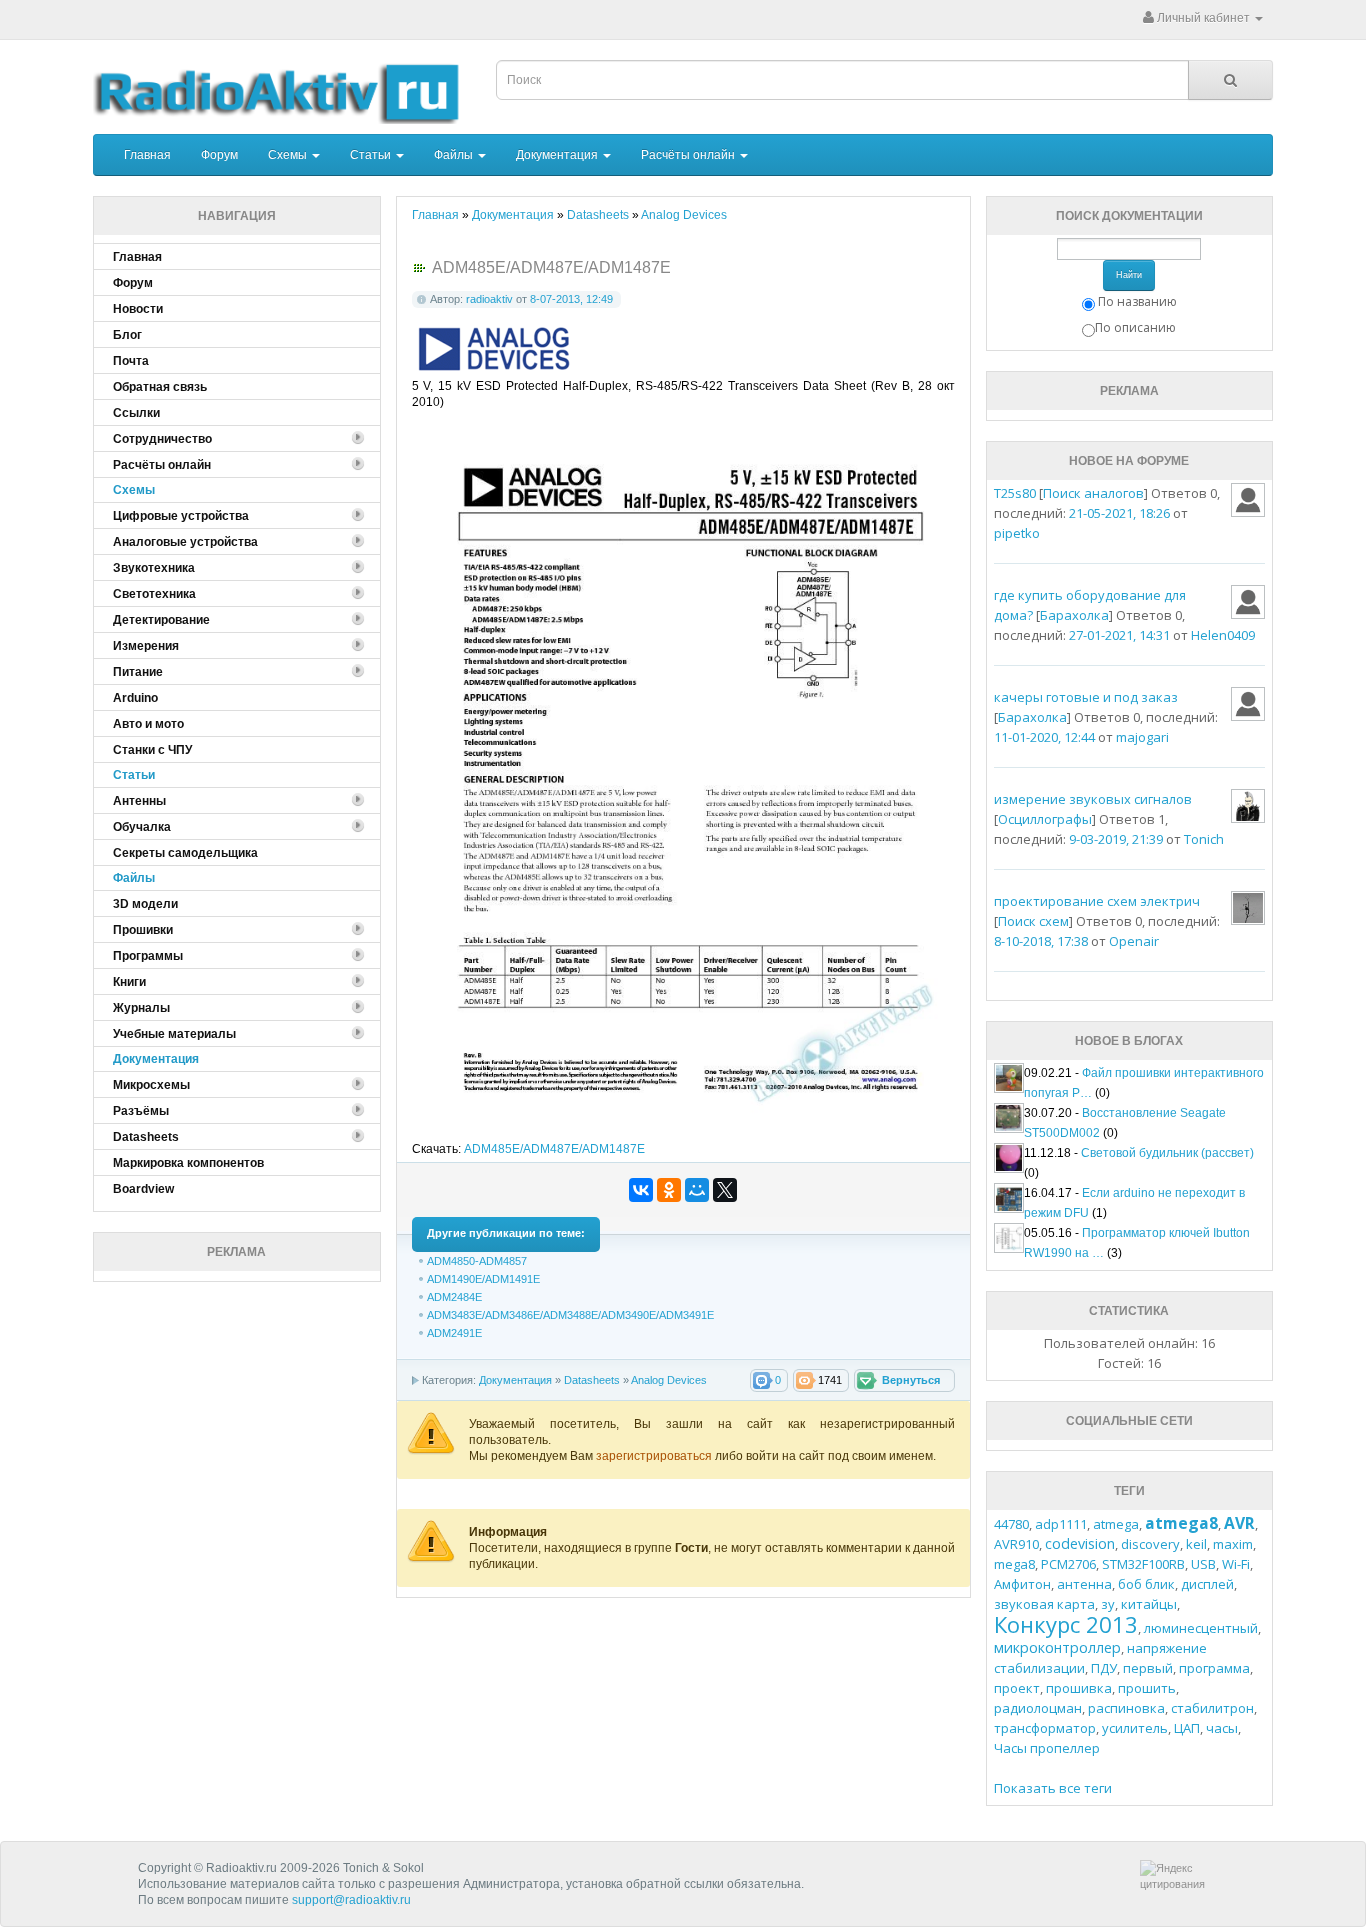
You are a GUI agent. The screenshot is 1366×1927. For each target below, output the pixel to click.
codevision (1080, 1543)
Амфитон (1022, 1584)
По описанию (1135, 327)
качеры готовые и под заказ (1086, 697)
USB (1203, 1564)
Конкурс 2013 (1066, 1624)
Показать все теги (1053, 1788)
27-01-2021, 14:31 (1119, 635)
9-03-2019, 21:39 (1116, 839)
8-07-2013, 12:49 (571, 299)
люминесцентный (1201, 1628)
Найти (1129, 275)
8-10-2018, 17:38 (1041, 941)
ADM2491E (454, 1333)
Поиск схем (1033, 921)
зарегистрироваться (655, 1456)
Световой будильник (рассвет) (1167, 1153)
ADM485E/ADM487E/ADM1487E (554, 1149)
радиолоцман (1038, 1708)
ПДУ (1104, 1668)
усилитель (1135, 1728)
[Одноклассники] (669, 1190)
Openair (1134, 941)
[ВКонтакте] (641, 1190)
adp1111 (1061, 1524)
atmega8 (1181, 1523)
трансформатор (1045, 1728)
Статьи (372, 155)
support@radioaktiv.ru (351, 1900)
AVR (1239, 1523)
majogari (1142, 737)
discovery (1150, 1544)
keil (1196, 1544)
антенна (1084, 1584)
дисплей (1207, 1584)
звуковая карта (1044, 1604)
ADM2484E (454, 1297)
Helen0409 (1223, 635)
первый (1148, 1668)
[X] (725, 1190)
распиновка (1126, 1708)
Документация (558, 155)
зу (1108, 1604)
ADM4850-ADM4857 (477, 1261)
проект (1017, 1688)
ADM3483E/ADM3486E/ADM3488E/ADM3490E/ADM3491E (570, 1315)
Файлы (455, 155)
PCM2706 (1068, 1564)
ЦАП (1187, 1728)
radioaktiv (489, 299)
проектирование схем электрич (1097, 901)
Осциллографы (1045, 819)
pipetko (1017, 533)
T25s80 (1015, 493)
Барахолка (1074, 615)
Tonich (1204, 839)
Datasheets (592, 1380)
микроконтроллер (1057, 1647)
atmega (1116, 1524)
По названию (1137, 301)
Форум (219, 155)
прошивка (1079, 1688)
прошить (1147, 1688)
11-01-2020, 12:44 (1044, 737)
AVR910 (1016, 1544)
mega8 (1014, 1564)
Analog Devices (669, 1380)
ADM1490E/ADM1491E (483, 1279)
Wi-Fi (1236, 1564)
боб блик (1146, 1584)
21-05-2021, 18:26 (1119, 513)
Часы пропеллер (1047, 1748)
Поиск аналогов (1093, 493)
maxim (1233, 1544)
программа (1214, 1668)
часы (1222, 1728)
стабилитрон (1212, 1708)
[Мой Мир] (697, 1190)
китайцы (1149, 1604)
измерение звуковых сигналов (1093, 799)
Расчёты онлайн (689, 155)
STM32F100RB (1143, 1564)
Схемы (289, 155)
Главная (147, 155)
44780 (1011, 1524)
